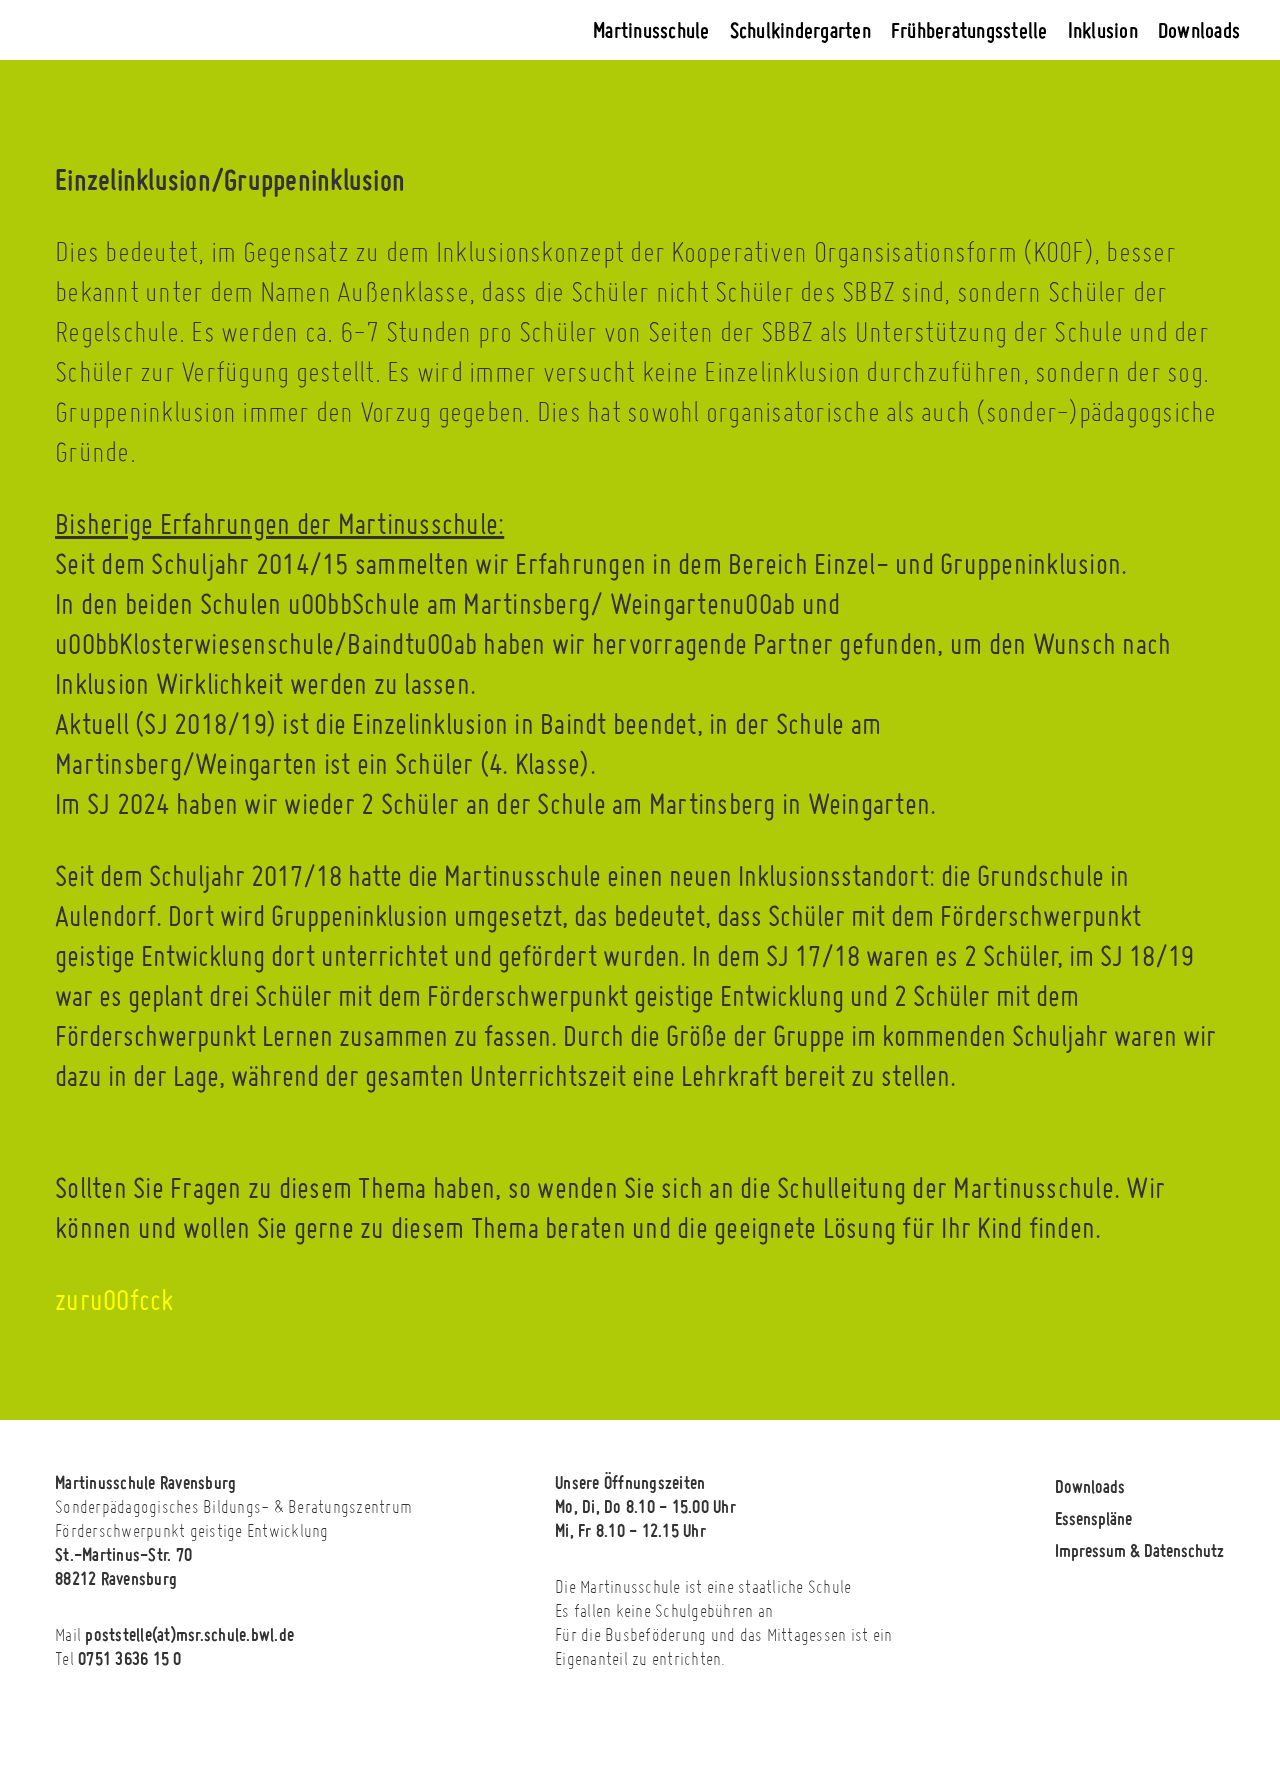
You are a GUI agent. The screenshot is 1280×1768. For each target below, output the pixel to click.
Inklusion (1103, 30)
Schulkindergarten (800, 30)
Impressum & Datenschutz (1139, 1550)
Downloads (1199, 30)
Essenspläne (1093, 1518)
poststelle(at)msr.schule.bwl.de (189, 1634)
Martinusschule (651, 30)
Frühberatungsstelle (969, 30)
